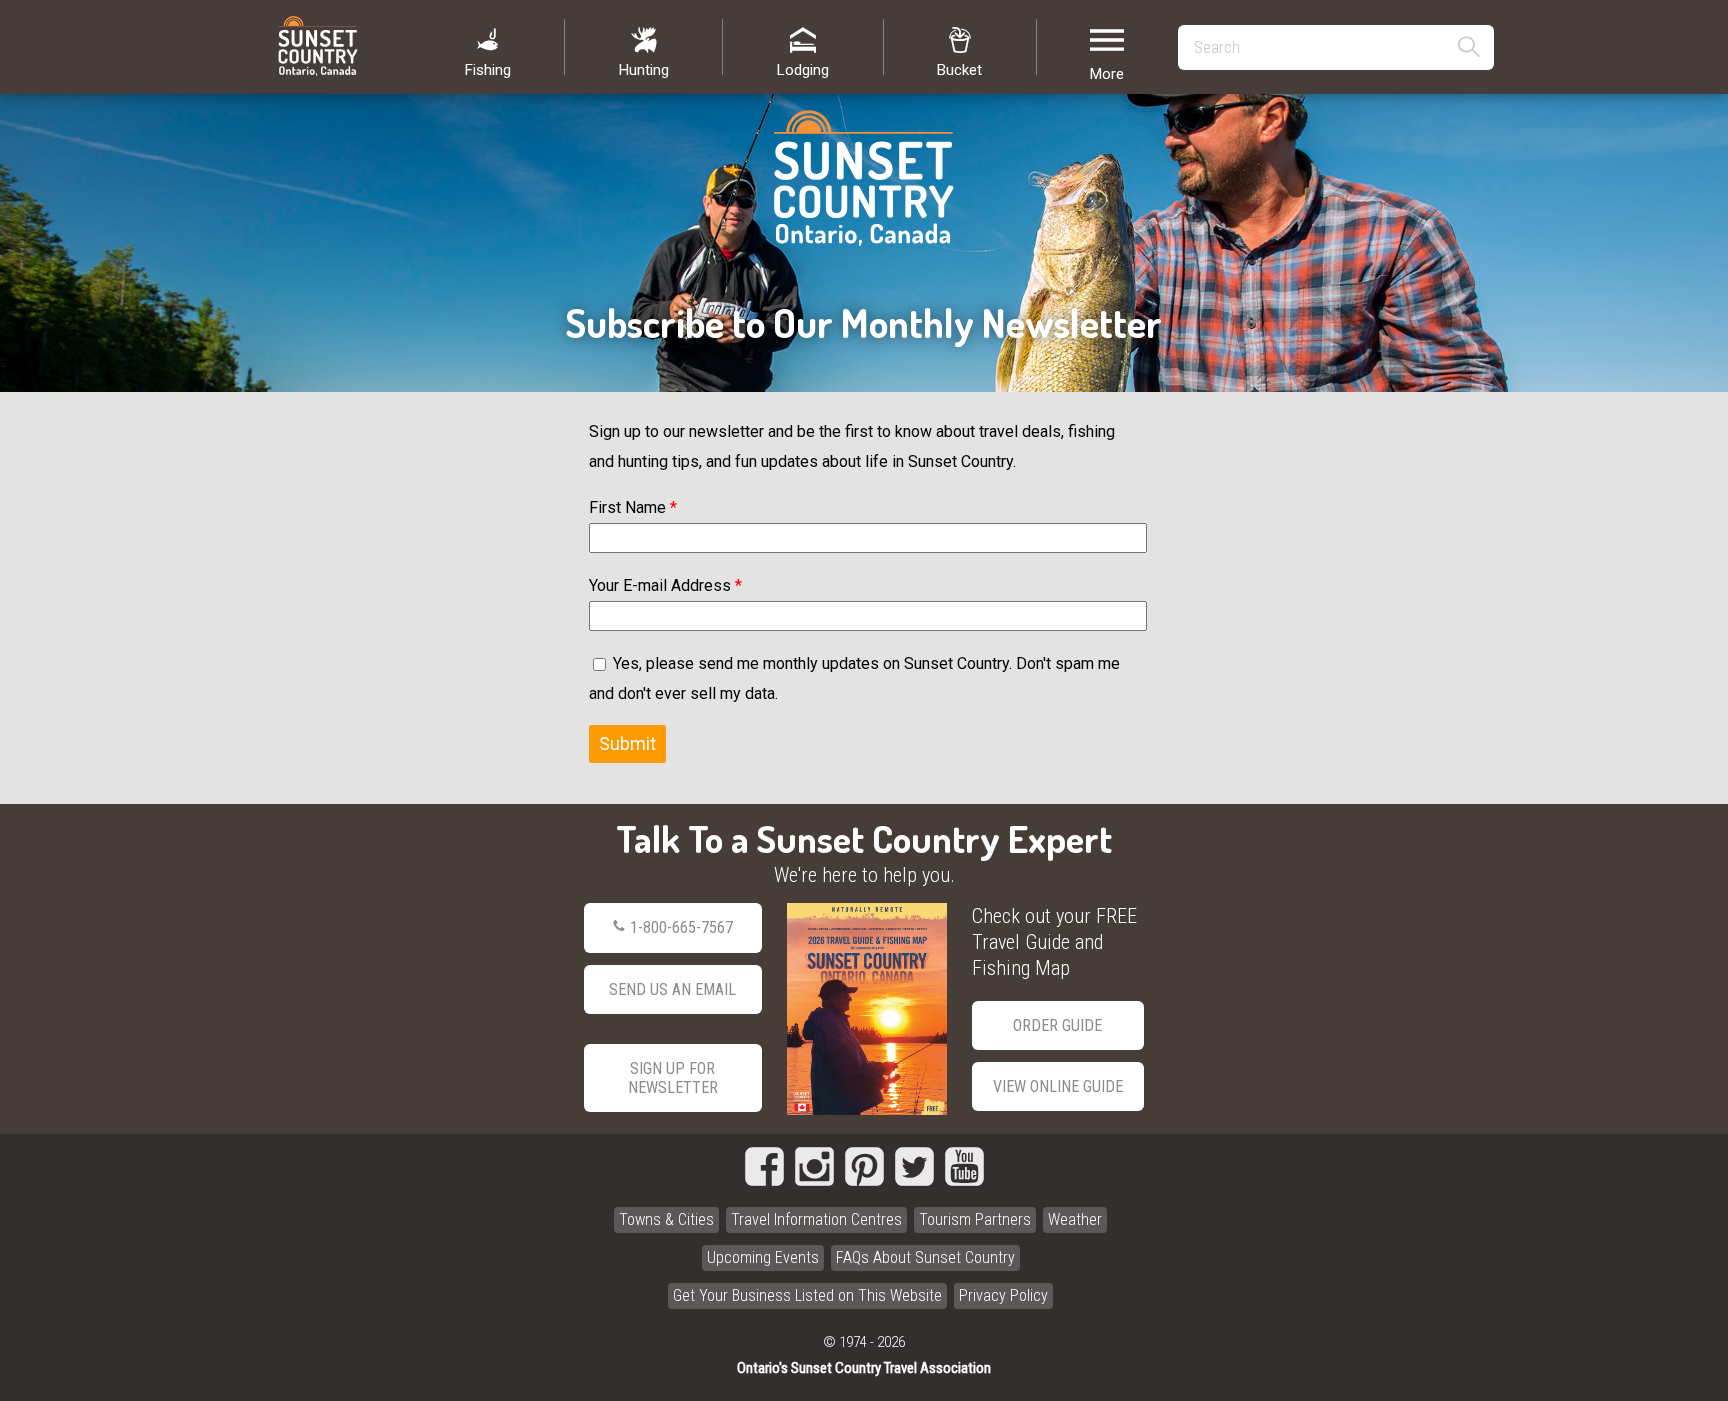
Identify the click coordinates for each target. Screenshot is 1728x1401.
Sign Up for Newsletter (673, 1078)
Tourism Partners (975, 1219)
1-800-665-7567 (681, 927)
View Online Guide (1058, 1086)
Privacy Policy (1003, 1295)
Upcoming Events (763, 1257)
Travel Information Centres (816, 1219)
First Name (633, 507)
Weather (1075, 1219)
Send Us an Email (672, 989)
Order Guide (1057, 1025)
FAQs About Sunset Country (925, 1257)
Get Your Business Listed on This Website (807, 1295)
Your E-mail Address (665, 585)
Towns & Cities (666, 1219)
